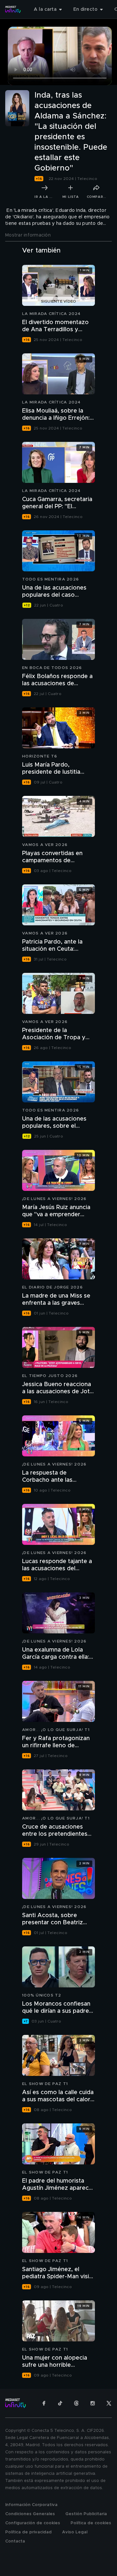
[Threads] (76, 2403)
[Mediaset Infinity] (13, 9)
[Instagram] (93, 2403)
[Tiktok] (60, 2403)
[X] (109, 2403)
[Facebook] (44, 2403)
